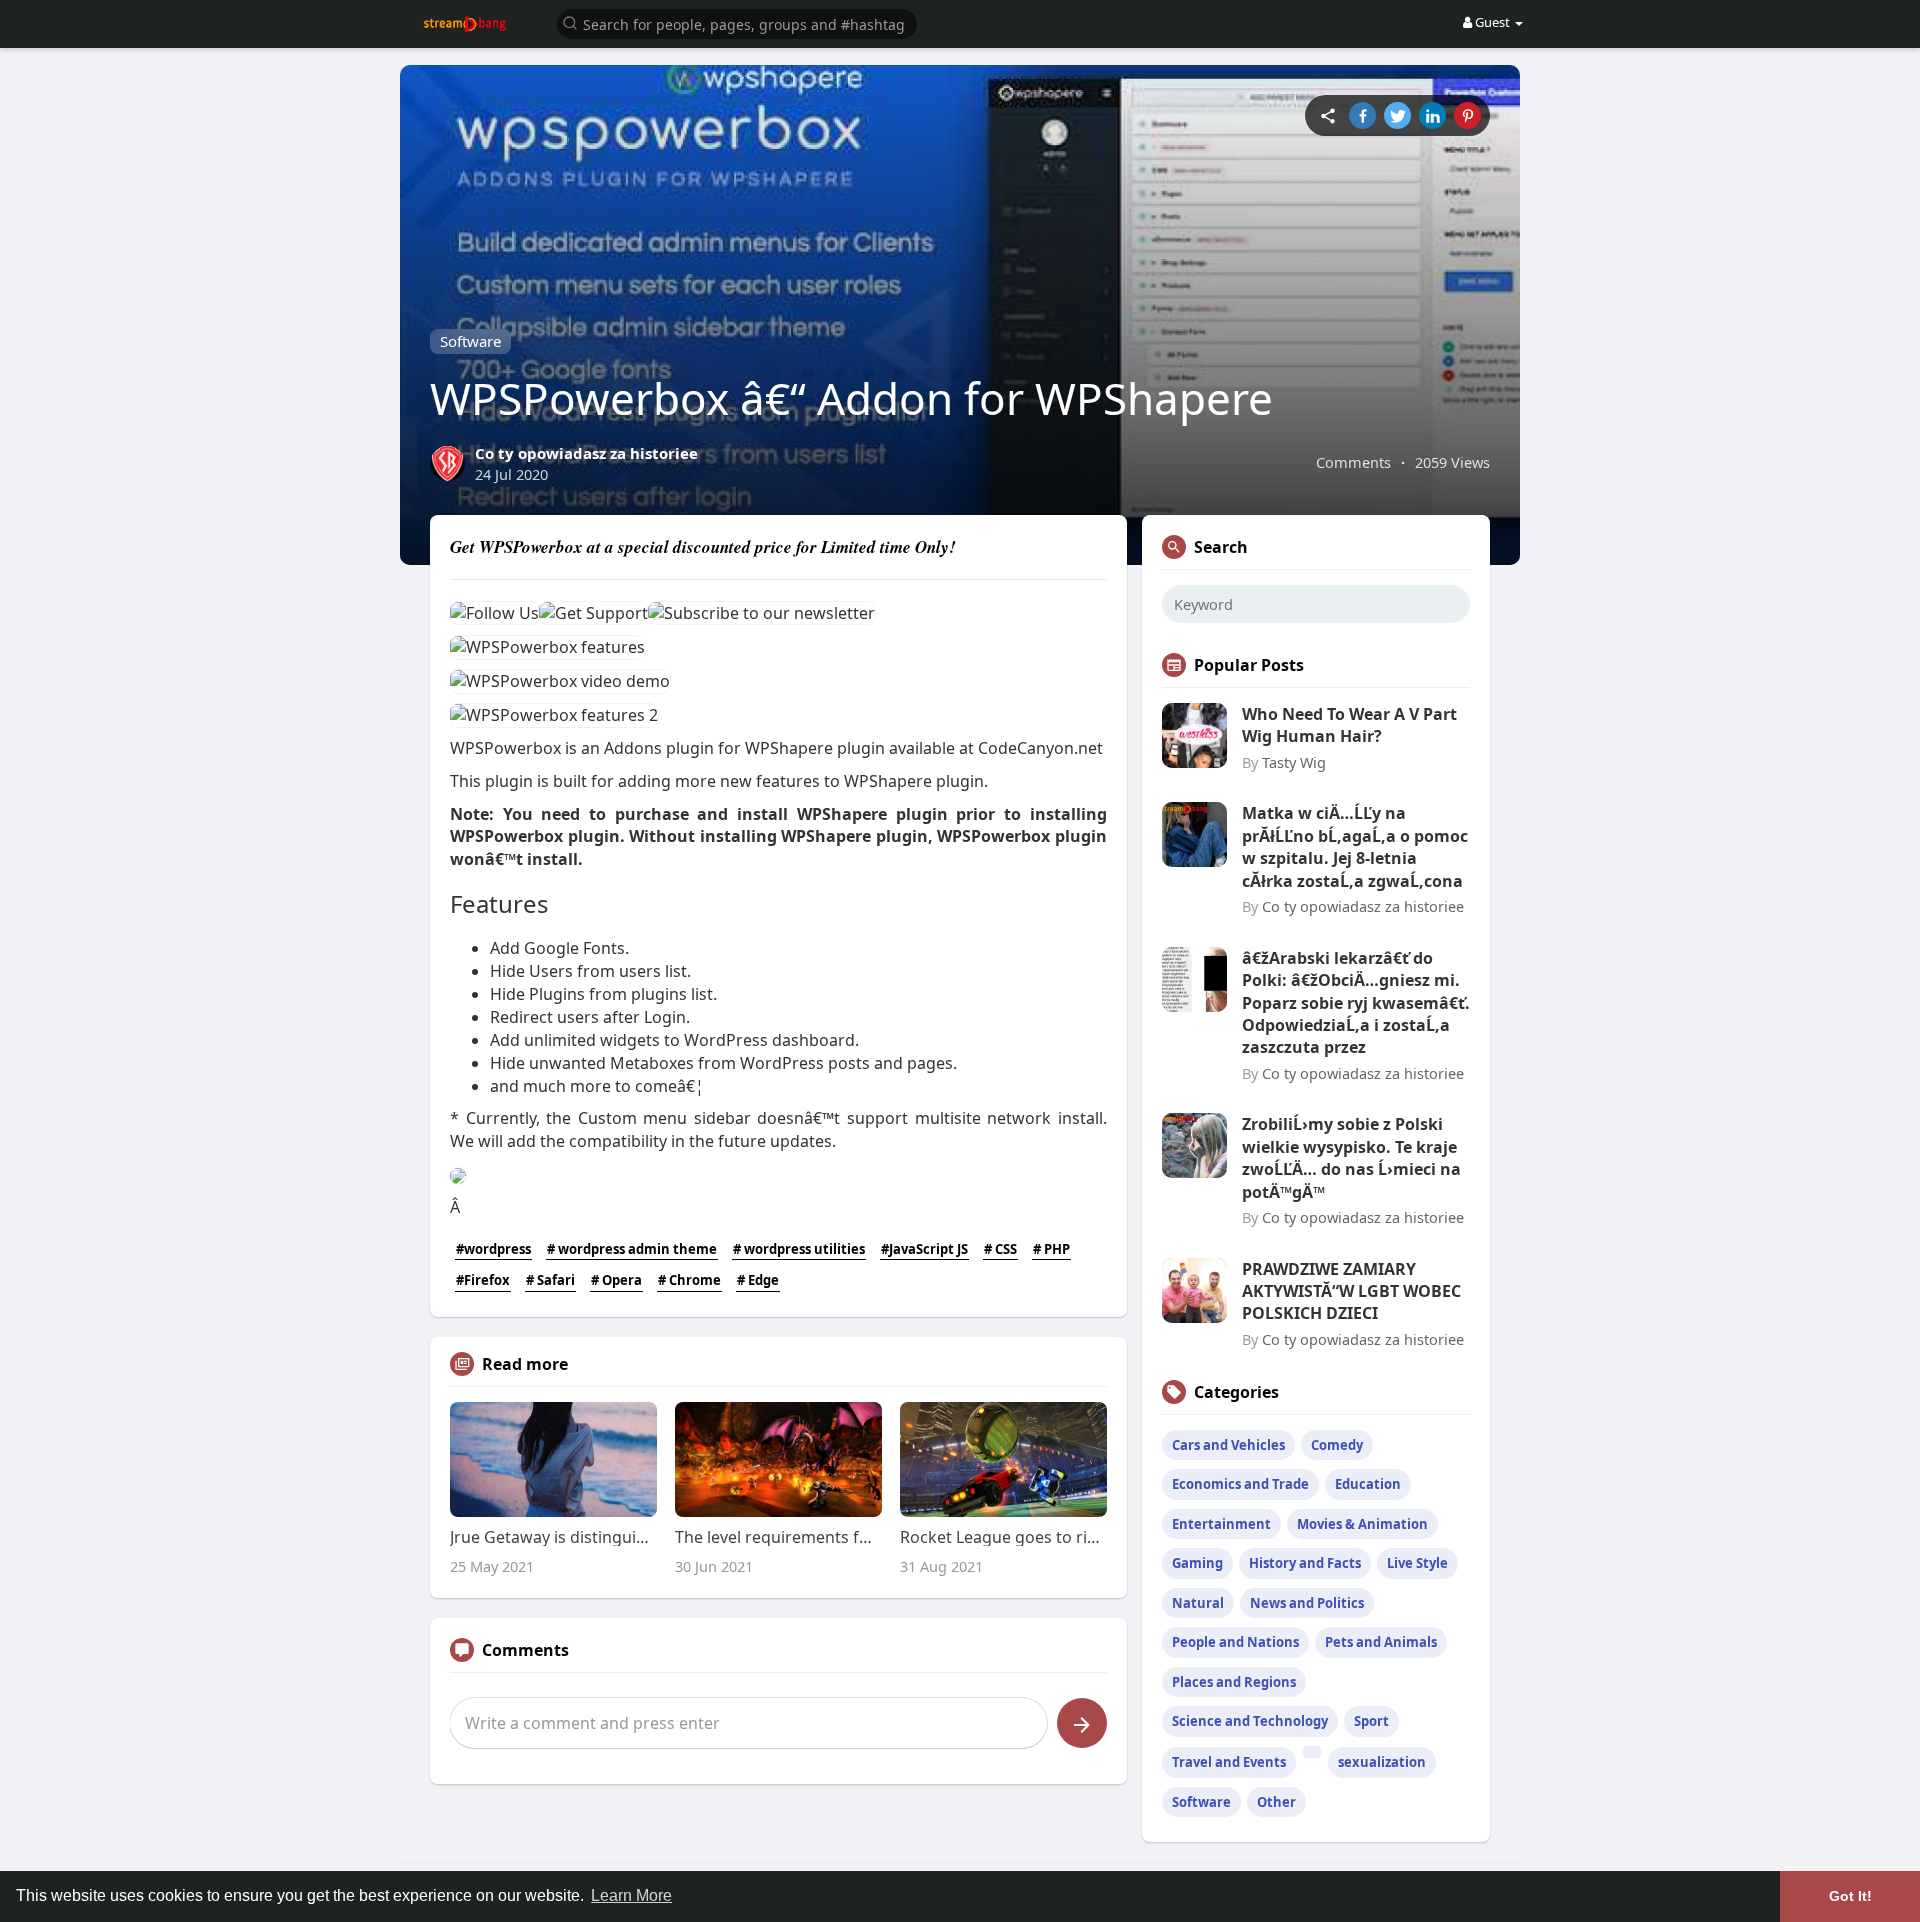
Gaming (1197, 1563)
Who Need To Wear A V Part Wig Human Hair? (1349, 725)
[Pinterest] (1467, 115)
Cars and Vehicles (1228, 1445)
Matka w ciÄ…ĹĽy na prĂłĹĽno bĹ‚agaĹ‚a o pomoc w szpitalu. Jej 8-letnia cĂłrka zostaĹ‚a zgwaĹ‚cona (1355, 846)
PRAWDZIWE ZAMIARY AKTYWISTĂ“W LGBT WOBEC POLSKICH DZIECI (1351, 1291)
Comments (1353, 462)
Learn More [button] (631, 1895)
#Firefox (483, 1280)
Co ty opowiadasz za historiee (586, 453)
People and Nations (1235, 1642)
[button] (737, 22)
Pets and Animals (1381, 1642)
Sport (1371, 1721)
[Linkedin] (1432, 115)
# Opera (616, 1280)
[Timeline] (1327, 115)
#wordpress (493, 1249)
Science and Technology (1250, 1721)
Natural (1198, 1603)
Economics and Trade (1240, 1484)
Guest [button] (1492, 22)
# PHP (1051, 1249)
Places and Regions (1234, 1682)
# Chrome (689, 1280)
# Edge (758, 1280)
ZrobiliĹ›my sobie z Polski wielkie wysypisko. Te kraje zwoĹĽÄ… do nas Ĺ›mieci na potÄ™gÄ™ (1351, 1157)
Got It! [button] (1850, 1896)
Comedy (1337, 1445)
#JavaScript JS (924, 1249)
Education (1368, 1484)
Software (470, 341)
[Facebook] (1362, 115)
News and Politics (1307, 1603)
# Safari (550, 1280)
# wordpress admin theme (632, 1249)
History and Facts (1305, 1563)
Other (1276, 1802)
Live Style (1417, 1563)
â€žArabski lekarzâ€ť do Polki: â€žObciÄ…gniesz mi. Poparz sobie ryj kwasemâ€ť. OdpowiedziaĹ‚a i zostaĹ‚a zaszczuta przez (1356, 1003)
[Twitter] (1397, 115)
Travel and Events (1229, 1762)
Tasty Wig (1294, 762)
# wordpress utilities (799, 1249)
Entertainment (1221, 1524)
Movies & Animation (1362, 1524)
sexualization (1382, 1762)
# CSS (1000, 1249)
